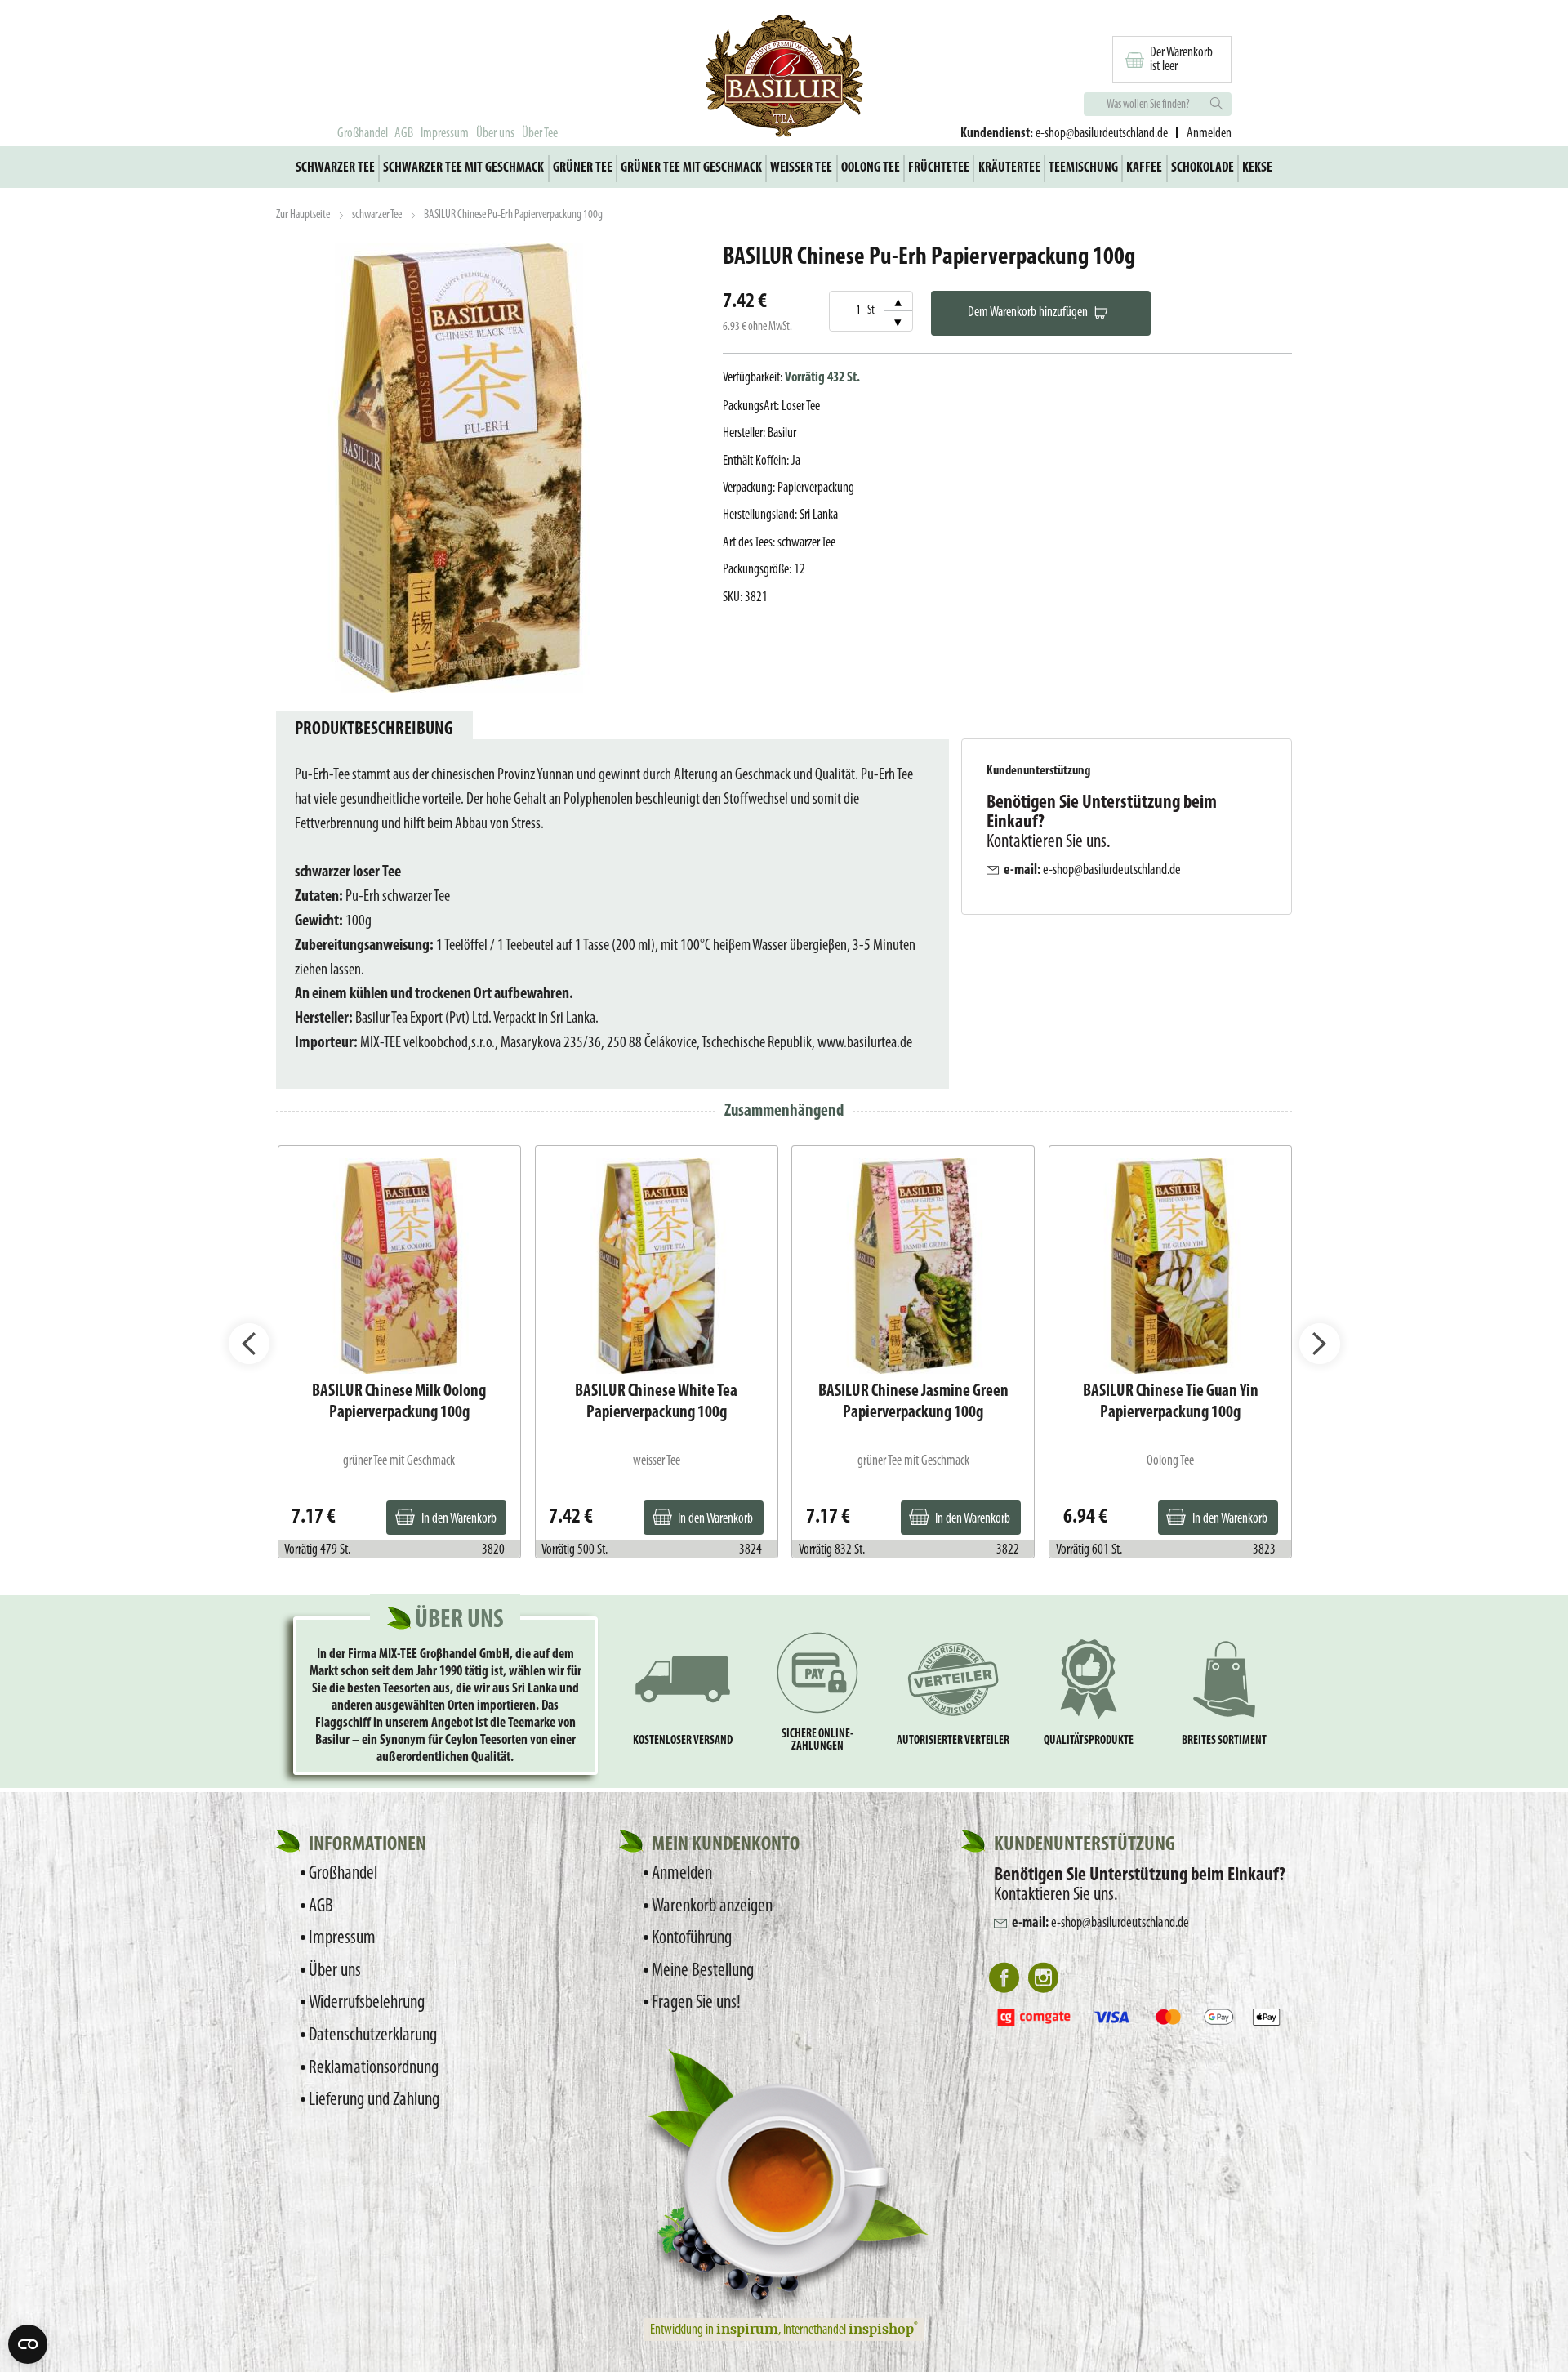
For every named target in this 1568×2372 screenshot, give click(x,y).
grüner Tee (583, 168)
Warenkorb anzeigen (712, 1906)
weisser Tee (801, 168)
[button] (249, 1344)
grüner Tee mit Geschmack (691, 168)
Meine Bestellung (703, 1971)
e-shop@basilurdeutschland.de (1102, 134)
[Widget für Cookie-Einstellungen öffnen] (28, 2344)
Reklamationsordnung (374, 2068)
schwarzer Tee (335, 168)
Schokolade (1203, 168)
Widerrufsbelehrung (367, 2003)
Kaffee (1144, 168)
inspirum (747, 2328)
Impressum (445, 134)
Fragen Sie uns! (696, 2003)
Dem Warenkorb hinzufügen (1028, 312)
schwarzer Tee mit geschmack (463, 168)
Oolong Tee (871, 168)
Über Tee (540, 134)
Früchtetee (939, 168)
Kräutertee (1009, 168)
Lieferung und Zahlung (374, 2100)
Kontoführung (692, 1938)
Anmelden (682, 1874)
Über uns (495, 134)
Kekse (1257, 168)
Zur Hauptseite (303, 215)
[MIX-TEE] (784, 78)
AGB (404, 134)
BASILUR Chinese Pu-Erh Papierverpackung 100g (513, 215)
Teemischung (1083, 168)
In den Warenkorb (459, 1519)
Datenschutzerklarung (373, 2035)
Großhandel (363, 134)
